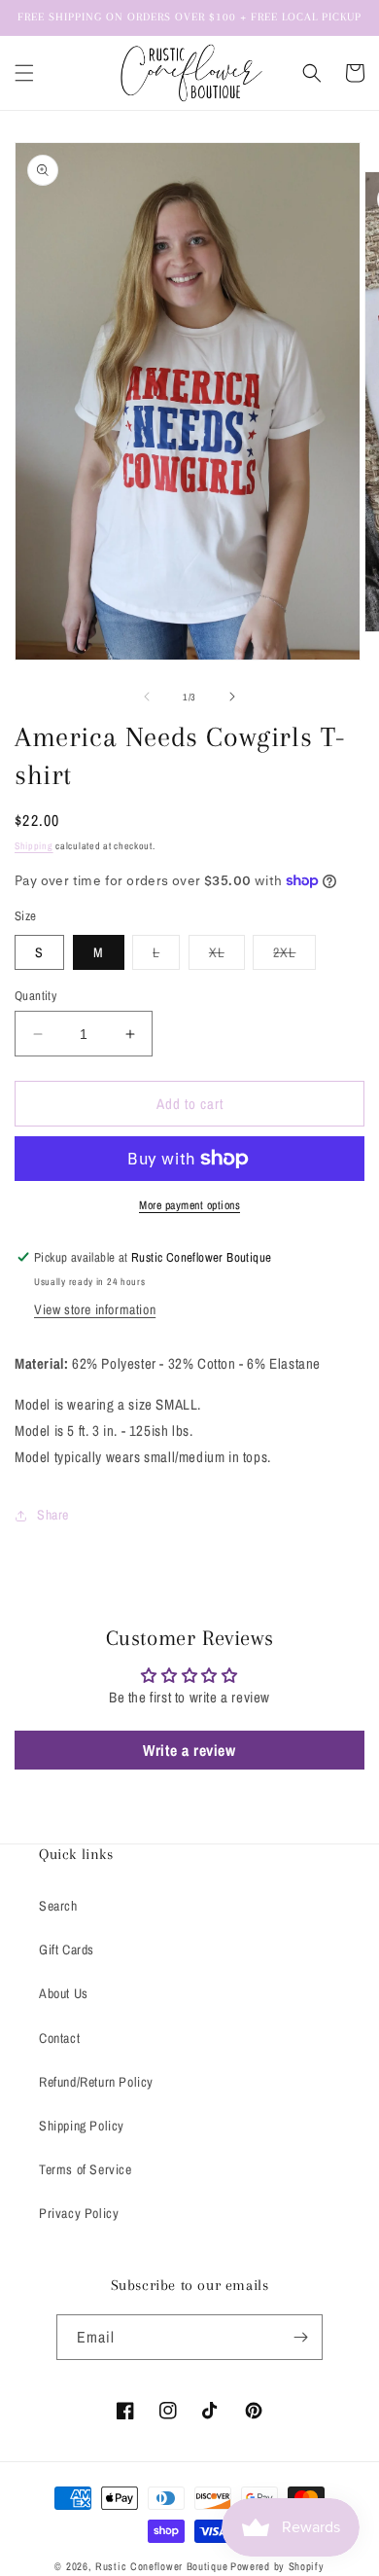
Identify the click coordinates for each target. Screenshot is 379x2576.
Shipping (34, 846)
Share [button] (53, 1515)
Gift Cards (67, 1950)
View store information (95, 1309)
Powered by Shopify (277, 2566)
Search (58, 1906)
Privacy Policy (79, 2213)
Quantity (35, 996)
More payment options (189, 1205)
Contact (59, 2038)
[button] (24, 73)
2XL (294, 956)
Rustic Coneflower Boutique (161, 2566)
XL (227, 956)
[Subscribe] (300, 2337)
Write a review (189, 1750)
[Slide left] (147, 697)
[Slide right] (232, 697)
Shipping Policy (82, 2126)
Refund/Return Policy (96, 2082)
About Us (64, 1993)
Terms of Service (86, 2169)
